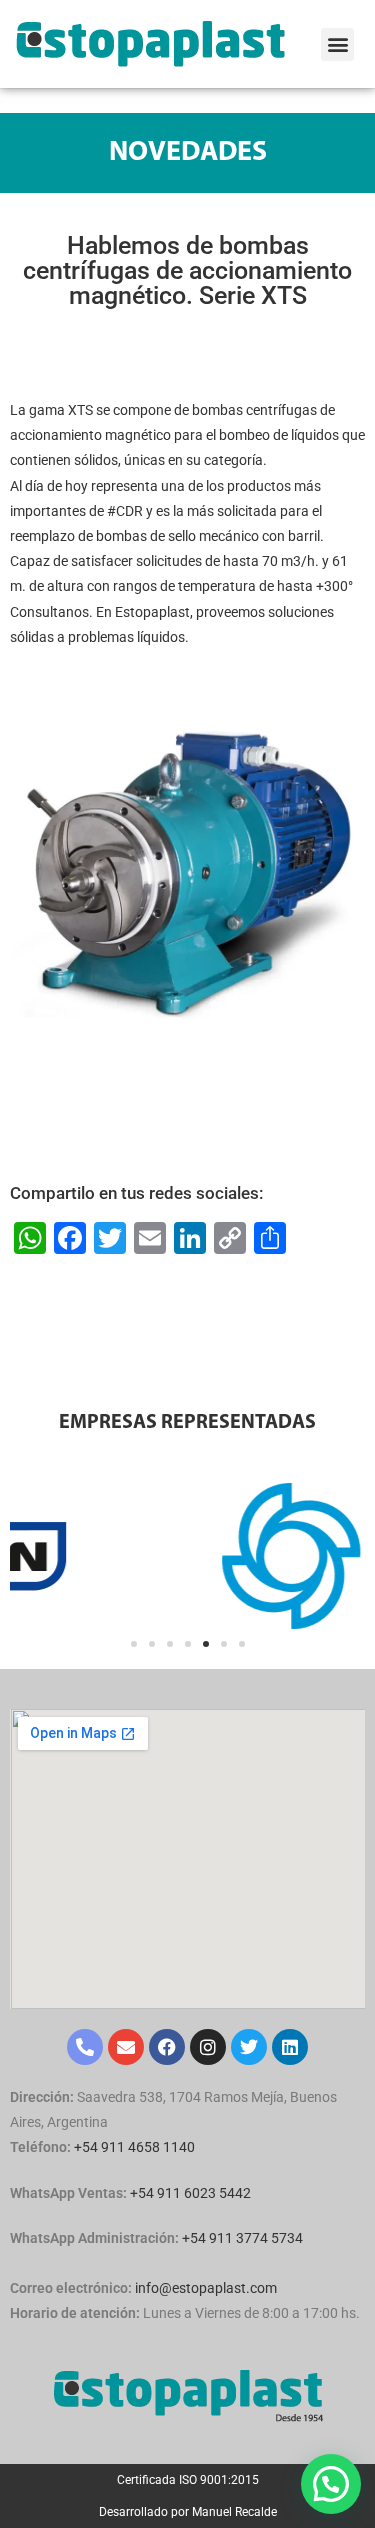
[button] (337, 44)
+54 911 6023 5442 (190, 2193)
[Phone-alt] (85, 2047)
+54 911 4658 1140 (134, 2147)
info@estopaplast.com (206, 2288)
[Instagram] (208, 2047)
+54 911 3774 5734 (242, 2238)
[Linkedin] (290, 2047)
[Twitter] (249, 2047)
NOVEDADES (188, 153)
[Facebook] (167, 2047)
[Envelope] (126, 2047)
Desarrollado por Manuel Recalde (188, 2512)
